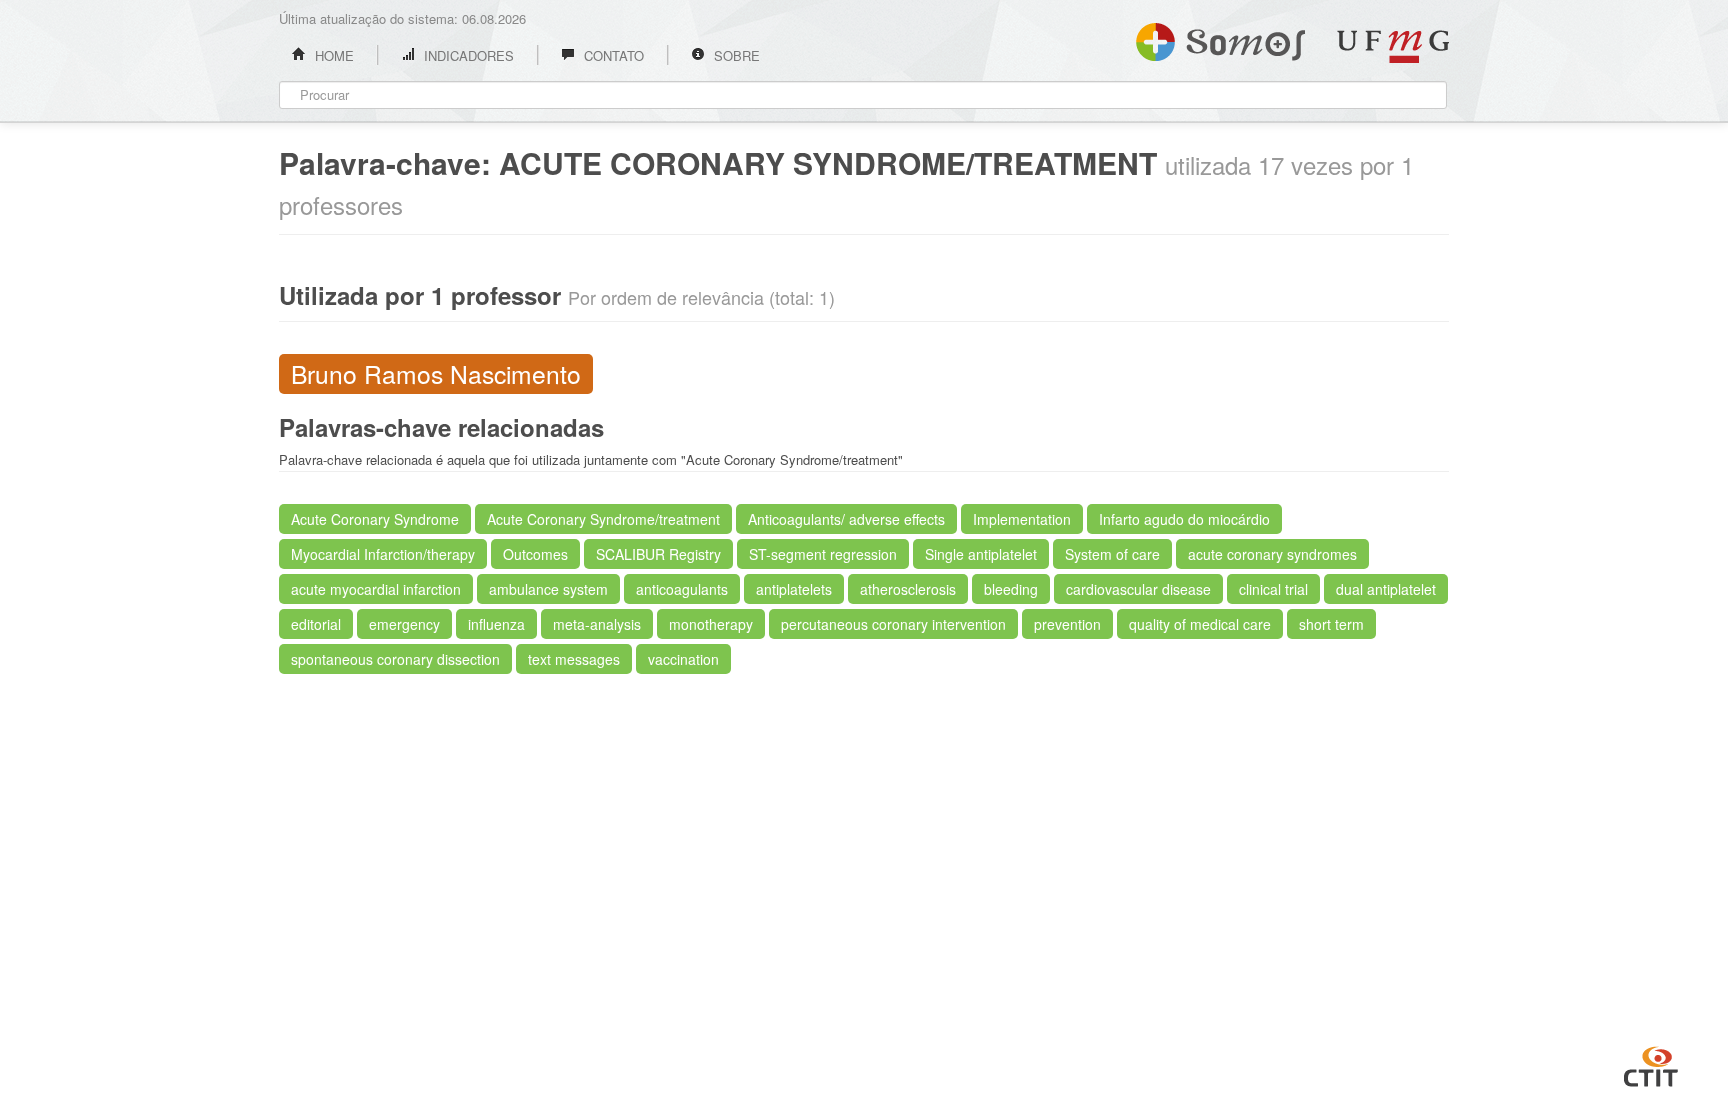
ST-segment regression (823, 554)
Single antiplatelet (981, 554)
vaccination (683, 659)
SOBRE (735, 55)
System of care (1112, 554)
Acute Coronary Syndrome (375, 519)
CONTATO (612, 55)
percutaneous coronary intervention (893, 624)
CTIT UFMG (1651, 1064)
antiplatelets (794, 589)
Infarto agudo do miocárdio (1184, 519)
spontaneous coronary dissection (395, 659)
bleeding (1011, 589)
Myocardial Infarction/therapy (383, 554)
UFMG (1393, 46)
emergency (404, 624)
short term (1331, 624)
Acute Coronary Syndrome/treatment (603, 519)
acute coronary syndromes (1272, 554)
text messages (574, 659)
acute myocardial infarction (376, 589)
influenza (496, 624)
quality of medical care (1200, 624)
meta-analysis (597, 624)
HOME (332, 55)
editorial (316, 624)
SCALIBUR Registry (658, 554)
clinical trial (1273, 589)
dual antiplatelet (1386, 589)
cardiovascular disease (1138, 589)
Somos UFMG (1220, 38)
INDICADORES (467, 55)
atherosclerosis (908, 589)
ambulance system (548, 589)
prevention (1067, 624)
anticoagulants (682, 589)
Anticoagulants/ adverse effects (846, 519)
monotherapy (711, 624)
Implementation (1022, 519)
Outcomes (535, 554)
